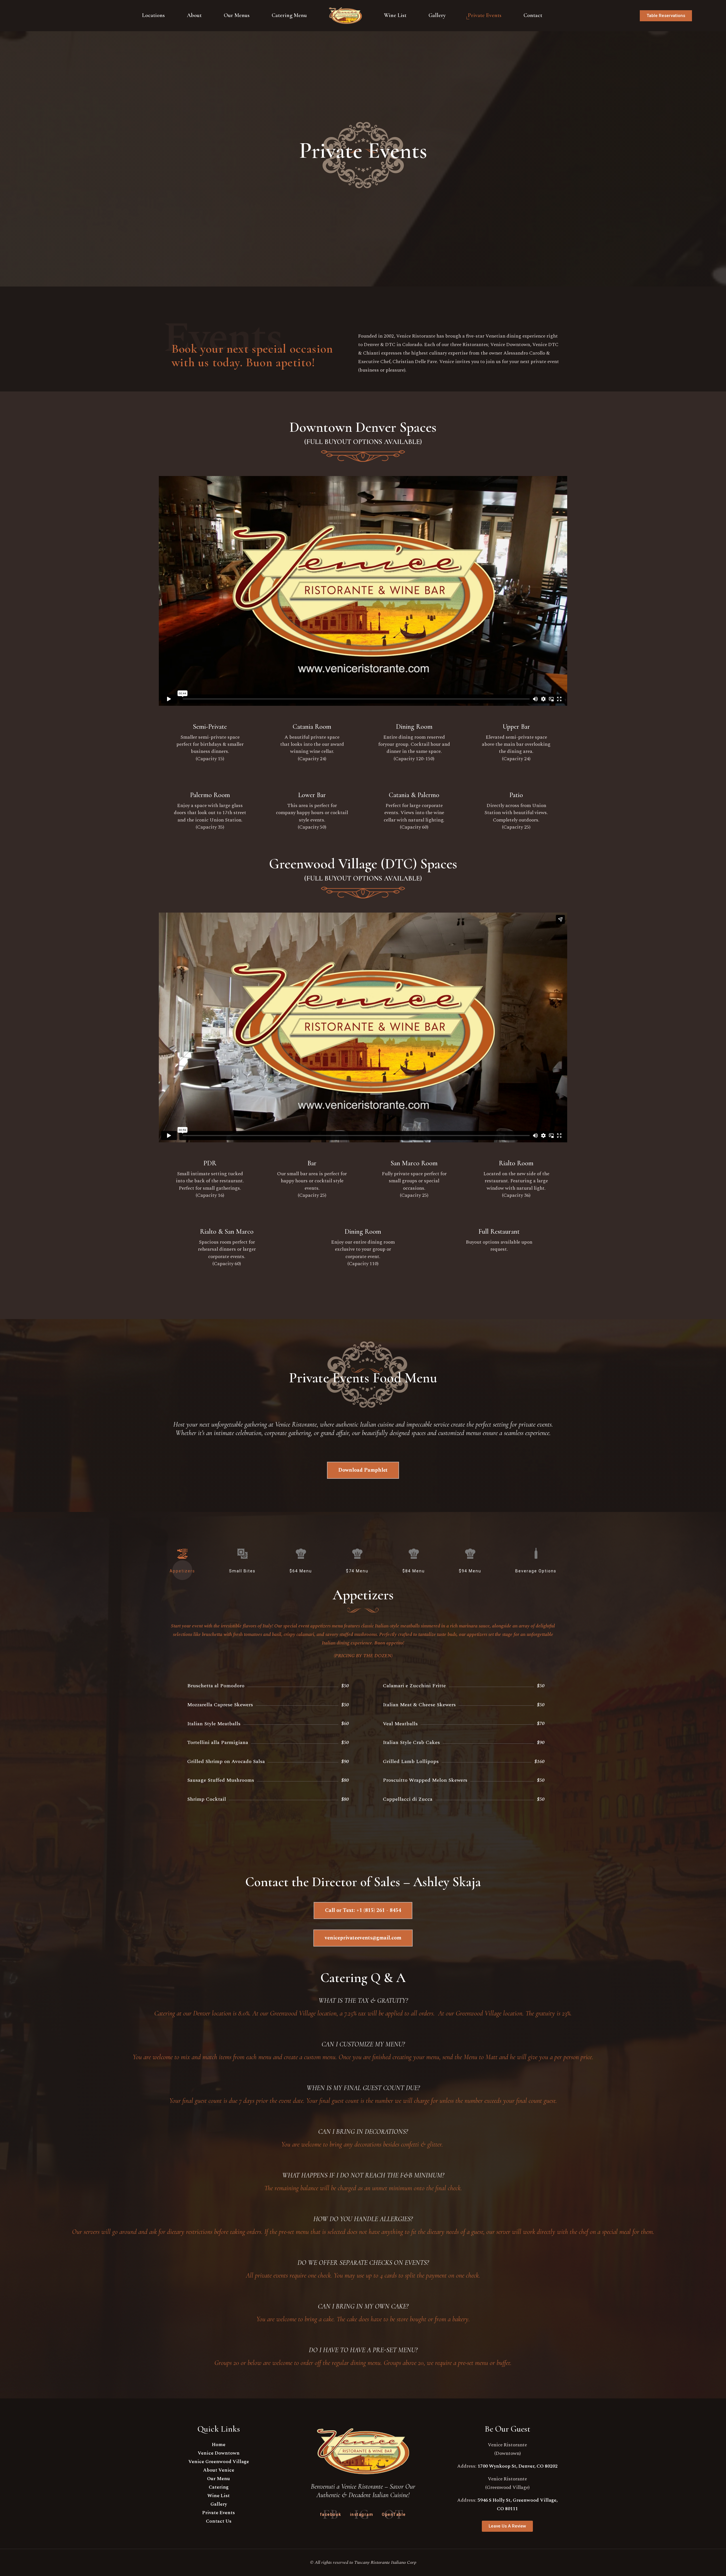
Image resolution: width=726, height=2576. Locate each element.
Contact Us (219, 2521)
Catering (219, 2487)
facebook (331, 2514)
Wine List (219, 2496)
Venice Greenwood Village (219, 2462)
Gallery (219, 2504)
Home (219, 2445)
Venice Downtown (219, 2453)
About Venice (219, 2470)
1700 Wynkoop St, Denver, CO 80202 (518, 2466)
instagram (362, 2514)
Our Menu (219, 2479)
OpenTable (394, 2514)
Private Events (219, 2513)
